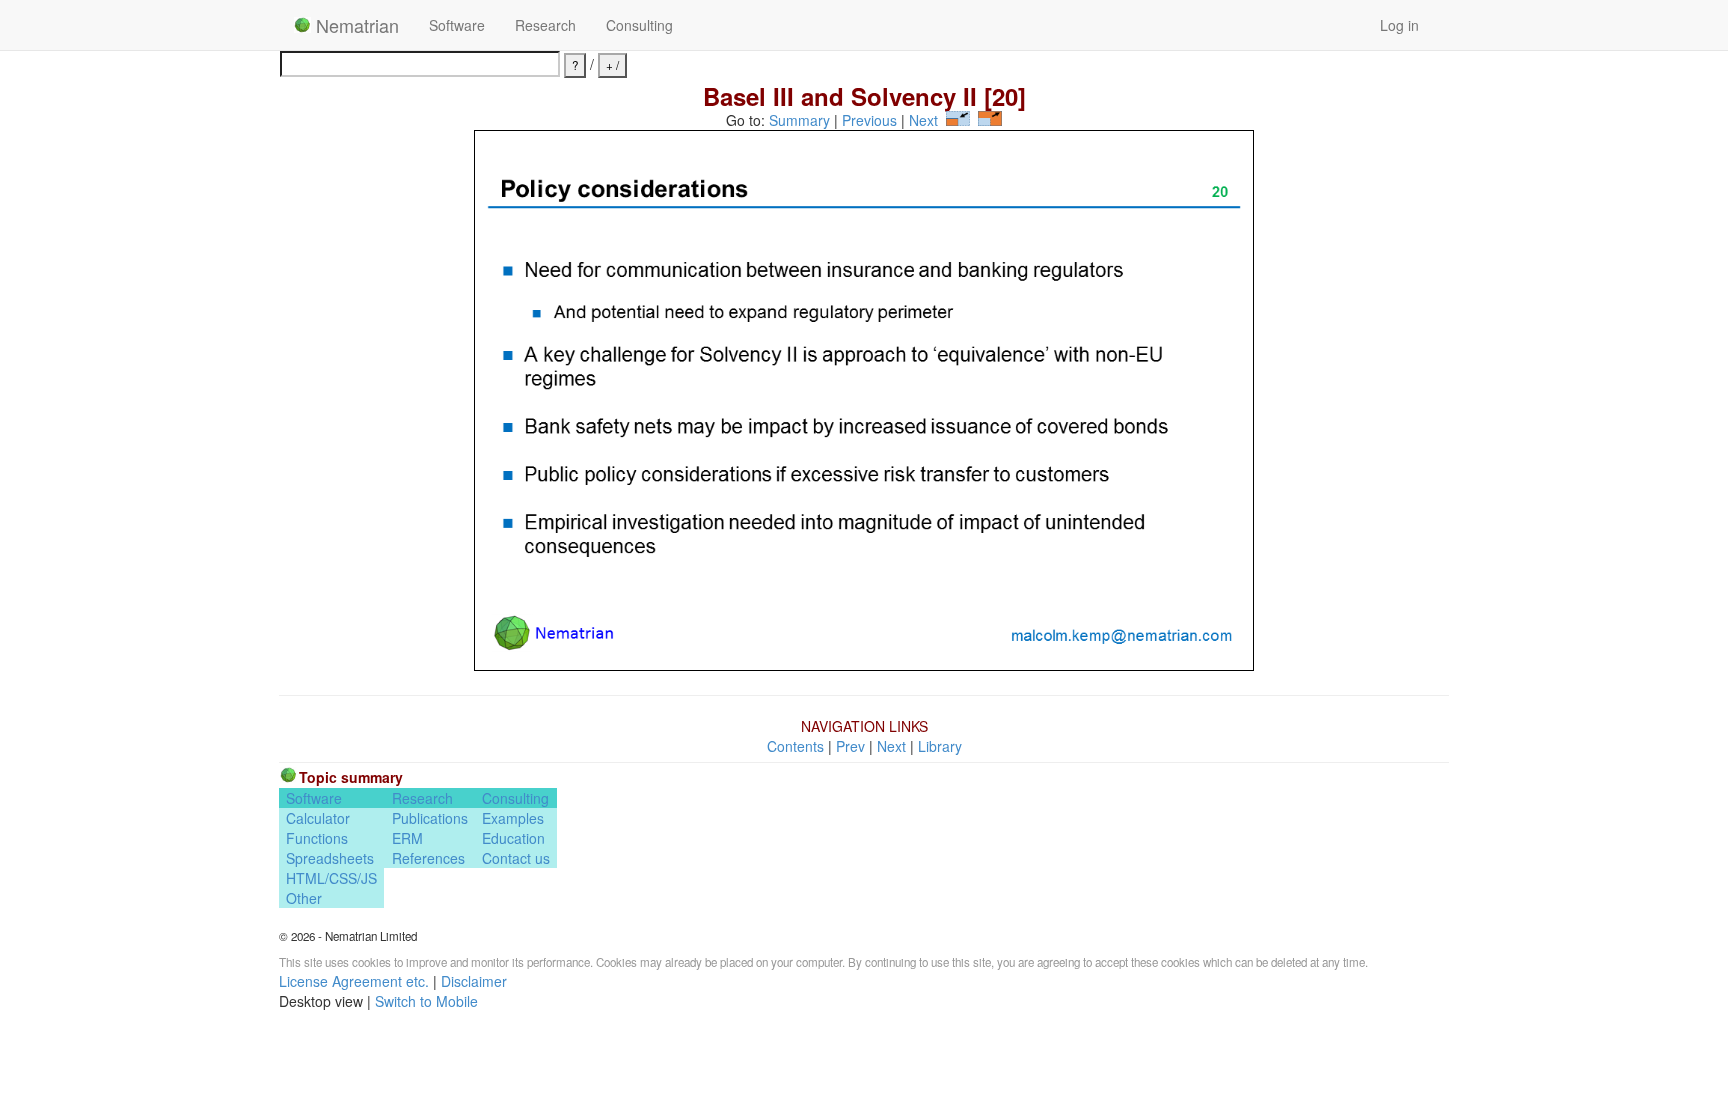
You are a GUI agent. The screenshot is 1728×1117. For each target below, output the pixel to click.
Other (304, 898)
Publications (430, 818)
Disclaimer (474, 981)
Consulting (639, 25)
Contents (795, 746)
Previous (869, 120)
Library (940, 746)
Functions (317, 838)
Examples (513, 818)
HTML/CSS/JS (331, 878)
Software (457, 25)
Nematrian (355, 25)
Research (545, 25)
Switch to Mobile (426, 1001)
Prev (850, 746)
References (428, 858)
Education (513, 838)
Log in (1399, 25)
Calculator (318, 818)
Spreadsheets (330, 858)
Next (923, 120)
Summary (799, 120)
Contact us (516, 858)
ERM (407, 838)
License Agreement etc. (354, 981)
